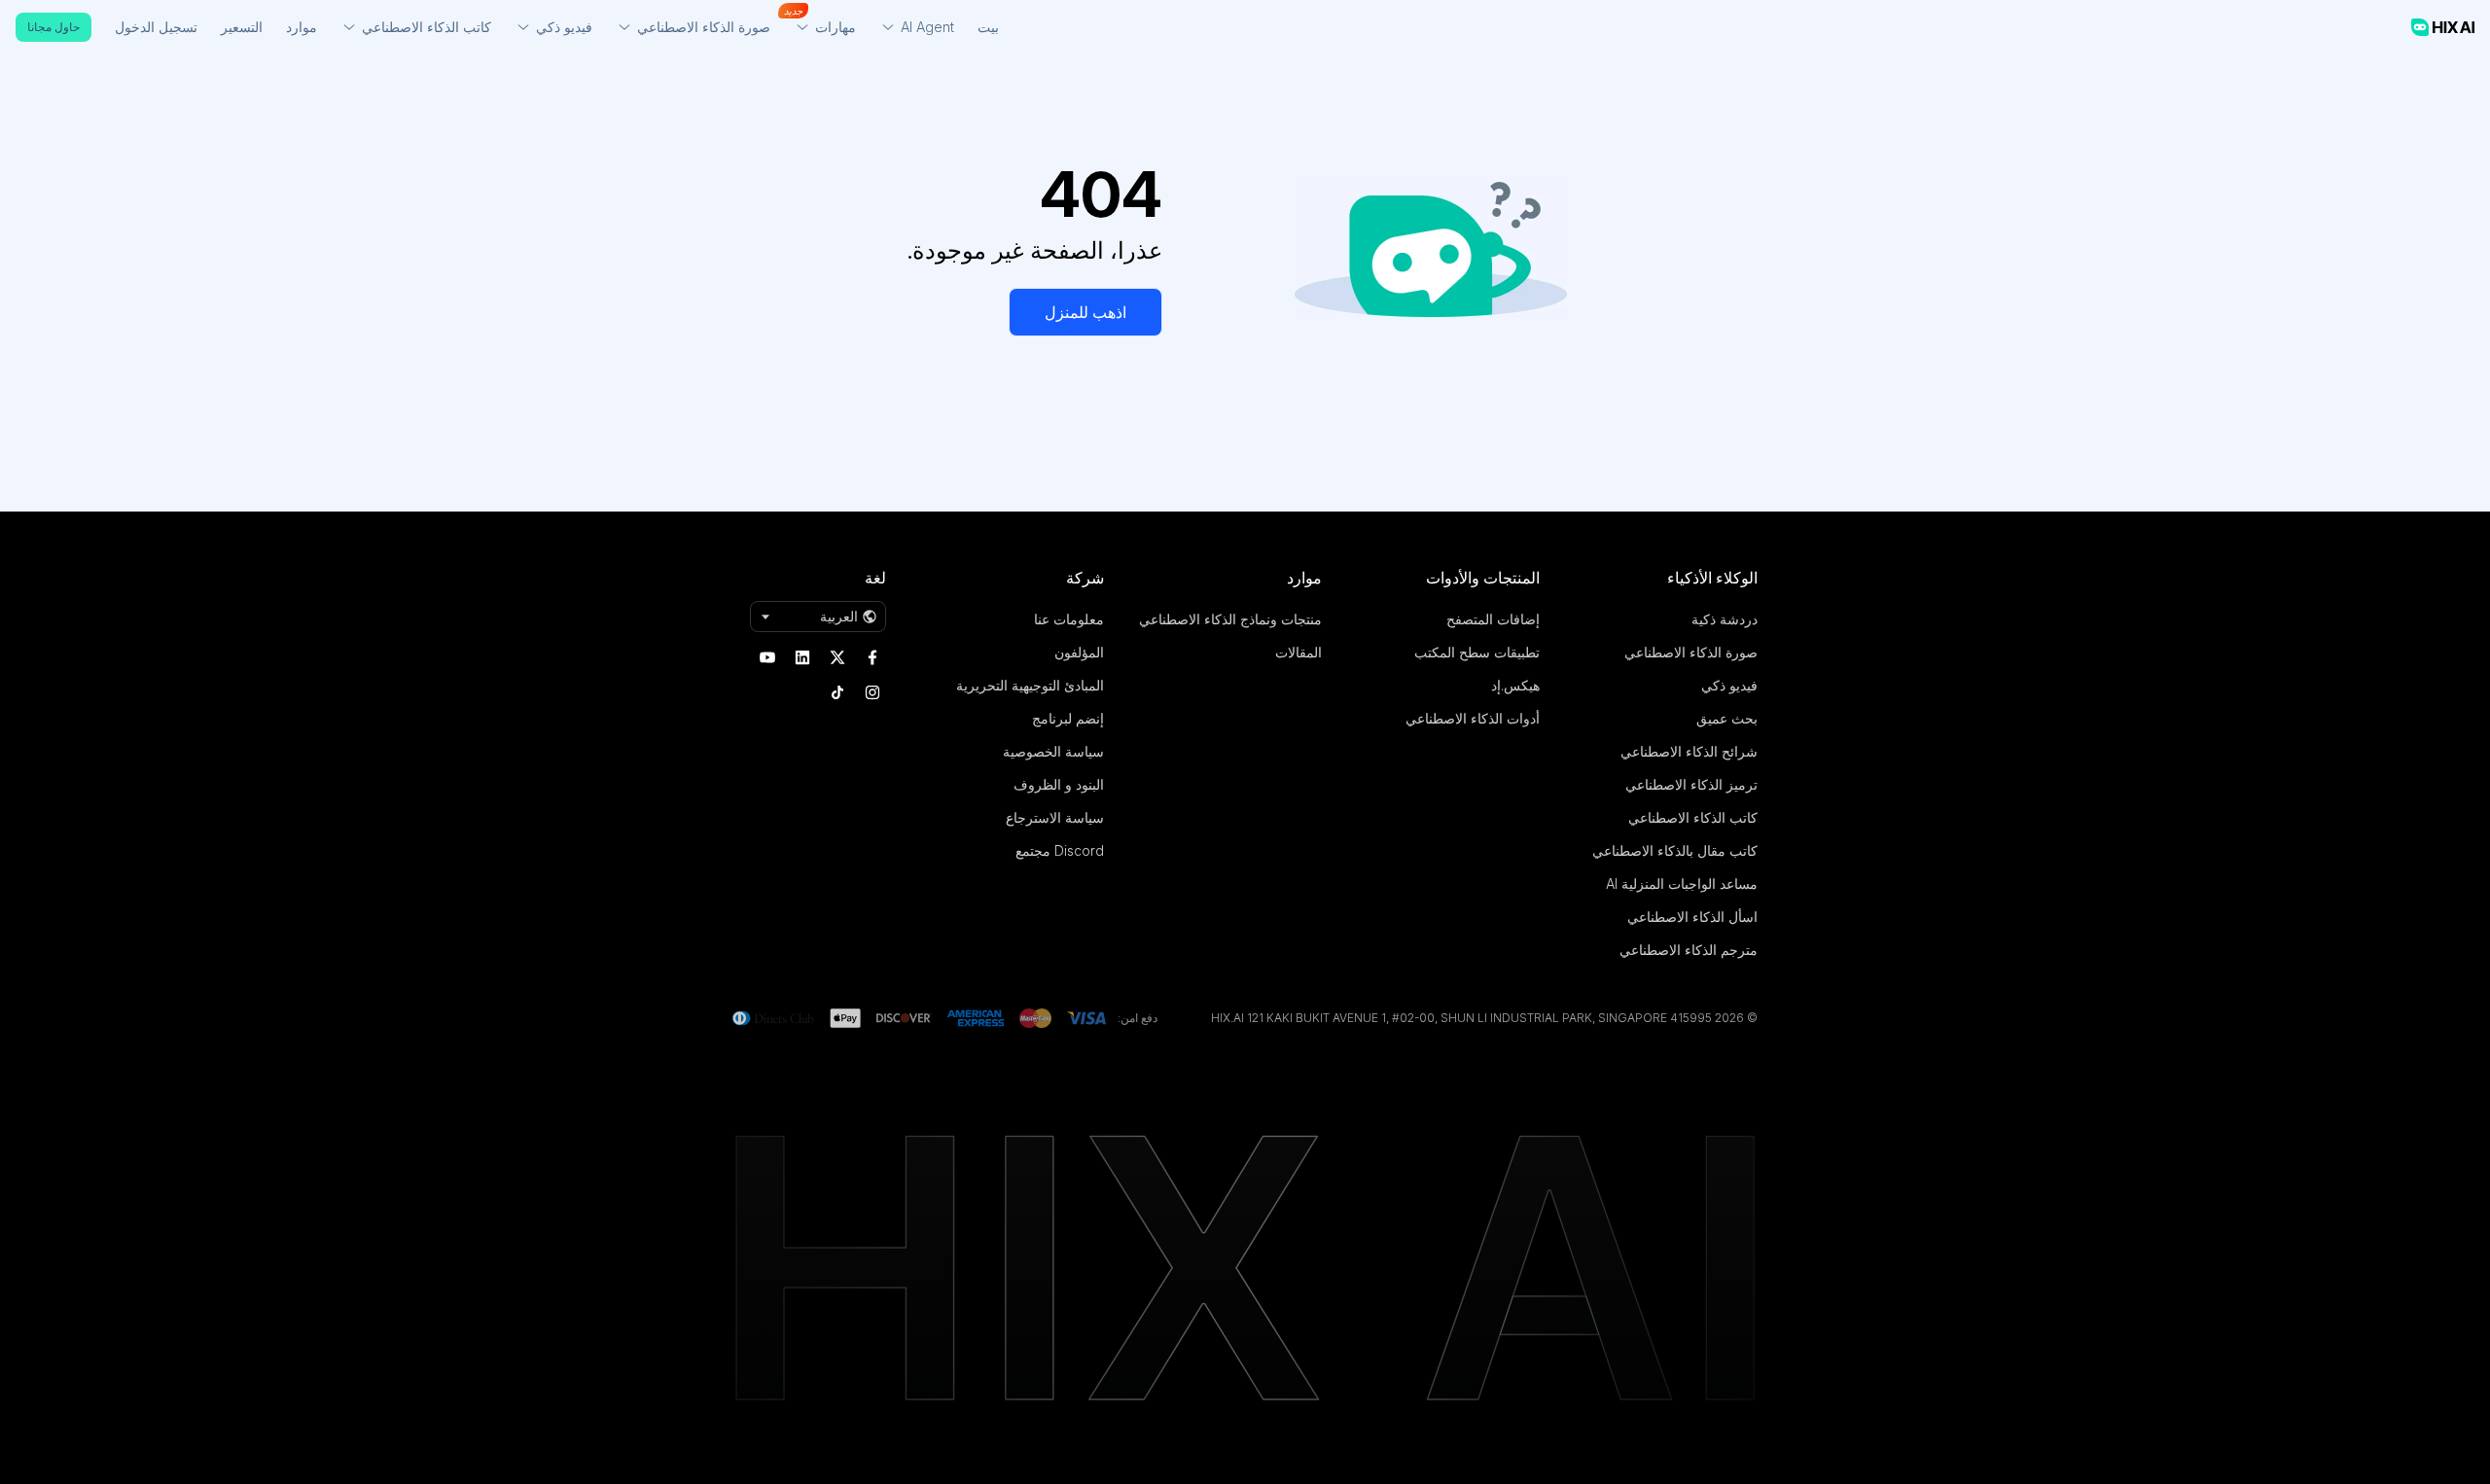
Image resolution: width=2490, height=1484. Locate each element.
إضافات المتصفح (1493, 619)
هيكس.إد (1515, 685)
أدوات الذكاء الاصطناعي (1473, 718)
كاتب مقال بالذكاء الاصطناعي (1675, 850)
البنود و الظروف (1059, 784)
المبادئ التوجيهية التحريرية (1030, 685)
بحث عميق (1727, 718)
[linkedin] (802, 657)
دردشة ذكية (1725, 619)
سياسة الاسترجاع (1055, 817)
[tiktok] (837, 692)
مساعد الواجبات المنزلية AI (1682, 883)
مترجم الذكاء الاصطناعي (1689, 950)
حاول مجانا (53, 27)
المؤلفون (1079, 652)
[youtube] (767, 657)
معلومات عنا (1069, 619)
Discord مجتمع (1060, 850)
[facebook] (872, 657)
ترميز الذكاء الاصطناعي (1691, 784)
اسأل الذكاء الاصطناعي (1692, 917)
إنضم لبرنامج (1068, 718)
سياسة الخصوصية (1053, 751)
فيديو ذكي (1729, 685)
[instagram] (872, 692)
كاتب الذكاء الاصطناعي (1693, 817)
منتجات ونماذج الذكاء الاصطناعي (1230, 619)
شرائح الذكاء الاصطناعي (1689, 751)
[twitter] (837, 657)
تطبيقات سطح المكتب (1477, 652)
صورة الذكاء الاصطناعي (1691, 652)
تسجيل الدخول (156, 27)
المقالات (1298, 652)
